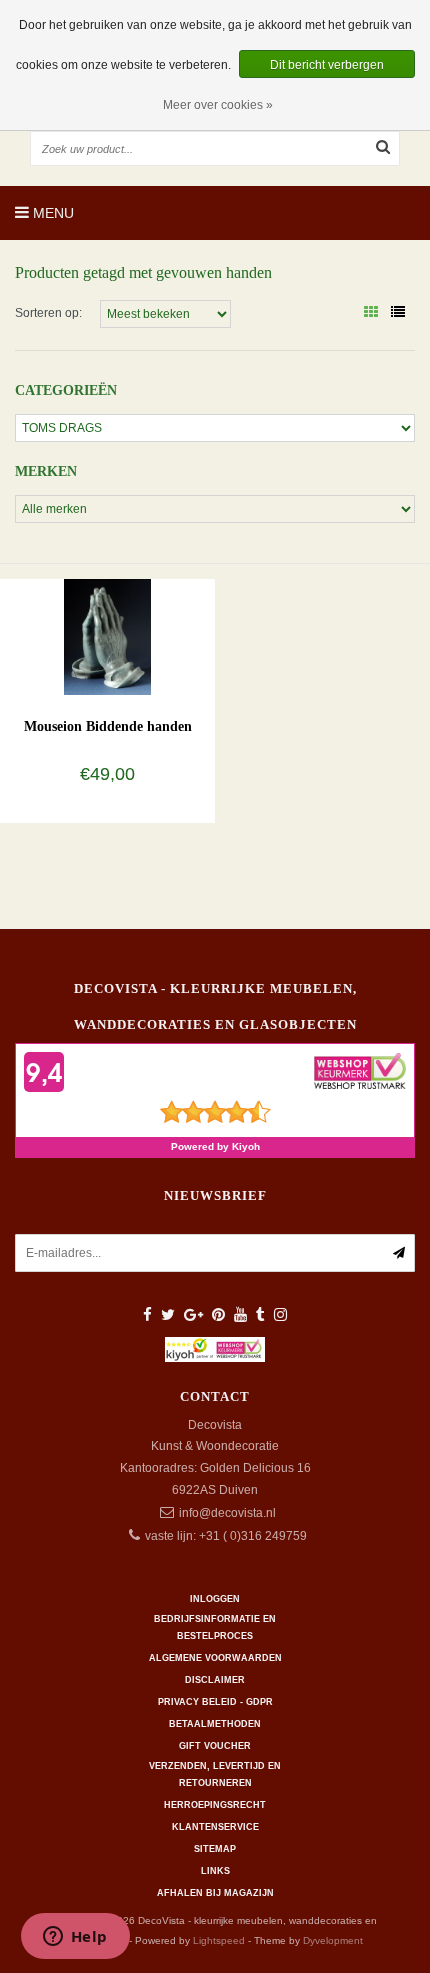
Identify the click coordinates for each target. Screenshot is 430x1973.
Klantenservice (215, 1827)
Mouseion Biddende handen (108, 726)
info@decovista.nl (227, 1513)
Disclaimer (215, 1680)
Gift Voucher (215, 1746)
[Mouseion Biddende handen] (107, 636)
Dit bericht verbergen (327, 65)
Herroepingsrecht (215, 1805)
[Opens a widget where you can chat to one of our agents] (75, 1938)
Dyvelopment (333, 1940)
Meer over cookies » (218, 105)
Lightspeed (219, 1940)
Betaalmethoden (215, 1724)
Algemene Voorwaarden (215, 1658)
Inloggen (215, 1599)
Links (215, 1871)
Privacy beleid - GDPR (215, 1702)
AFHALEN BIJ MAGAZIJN (215, 1893)
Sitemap (215, 1849)
